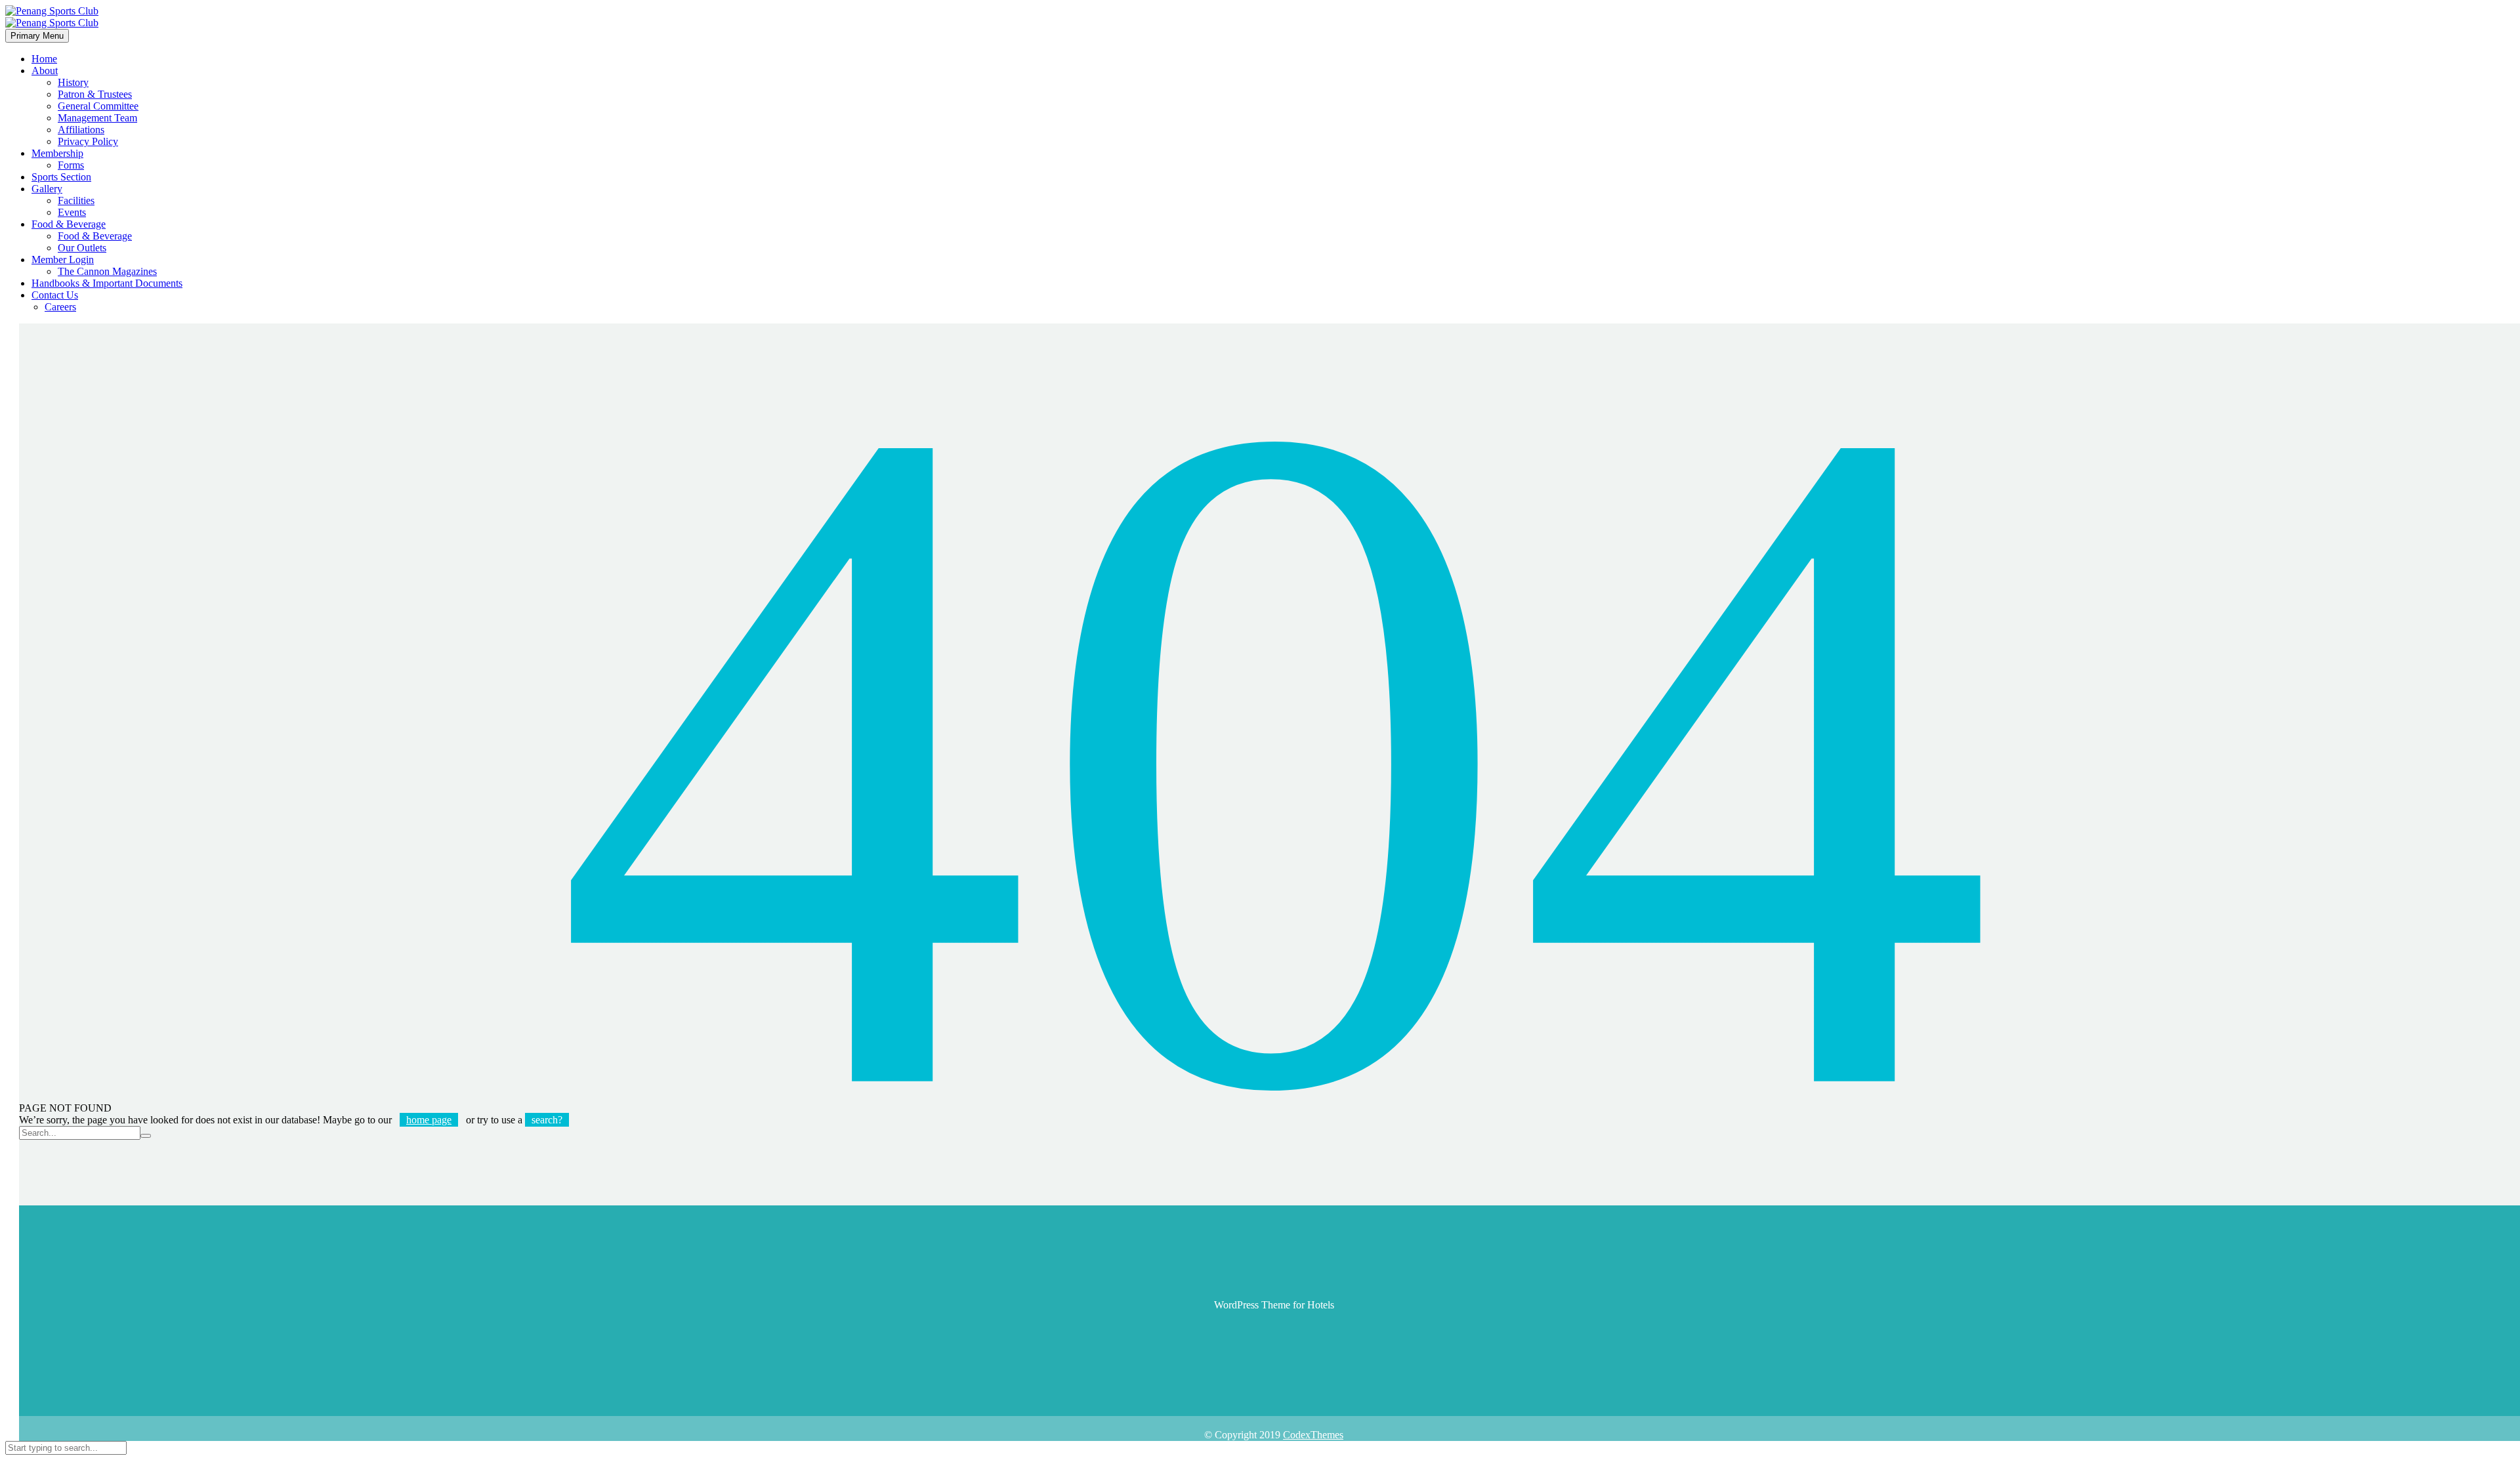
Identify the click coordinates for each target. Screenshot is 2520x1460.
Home (44, 59)
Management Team (97, 118)
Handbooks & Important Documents (107, 283)
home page (429, 1120)
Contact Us (55, 295)
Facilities (76, 200)
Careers (60, 307)
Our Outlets (82, 248)
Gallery (47, 189)
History (73, 82)
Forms (71, 165)
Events (72, 212)
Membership (57, 153)
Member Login (63, 260)
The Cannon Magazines (107, 271)
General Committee (98, 106)
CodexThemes (1313, 1435)
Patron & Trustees (95, 94)
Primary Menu (37, 36)
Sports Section (61, 177)
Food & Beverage (69, 224)
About (45, 71)
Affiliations (81, 130)
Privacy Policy (88, 141)
